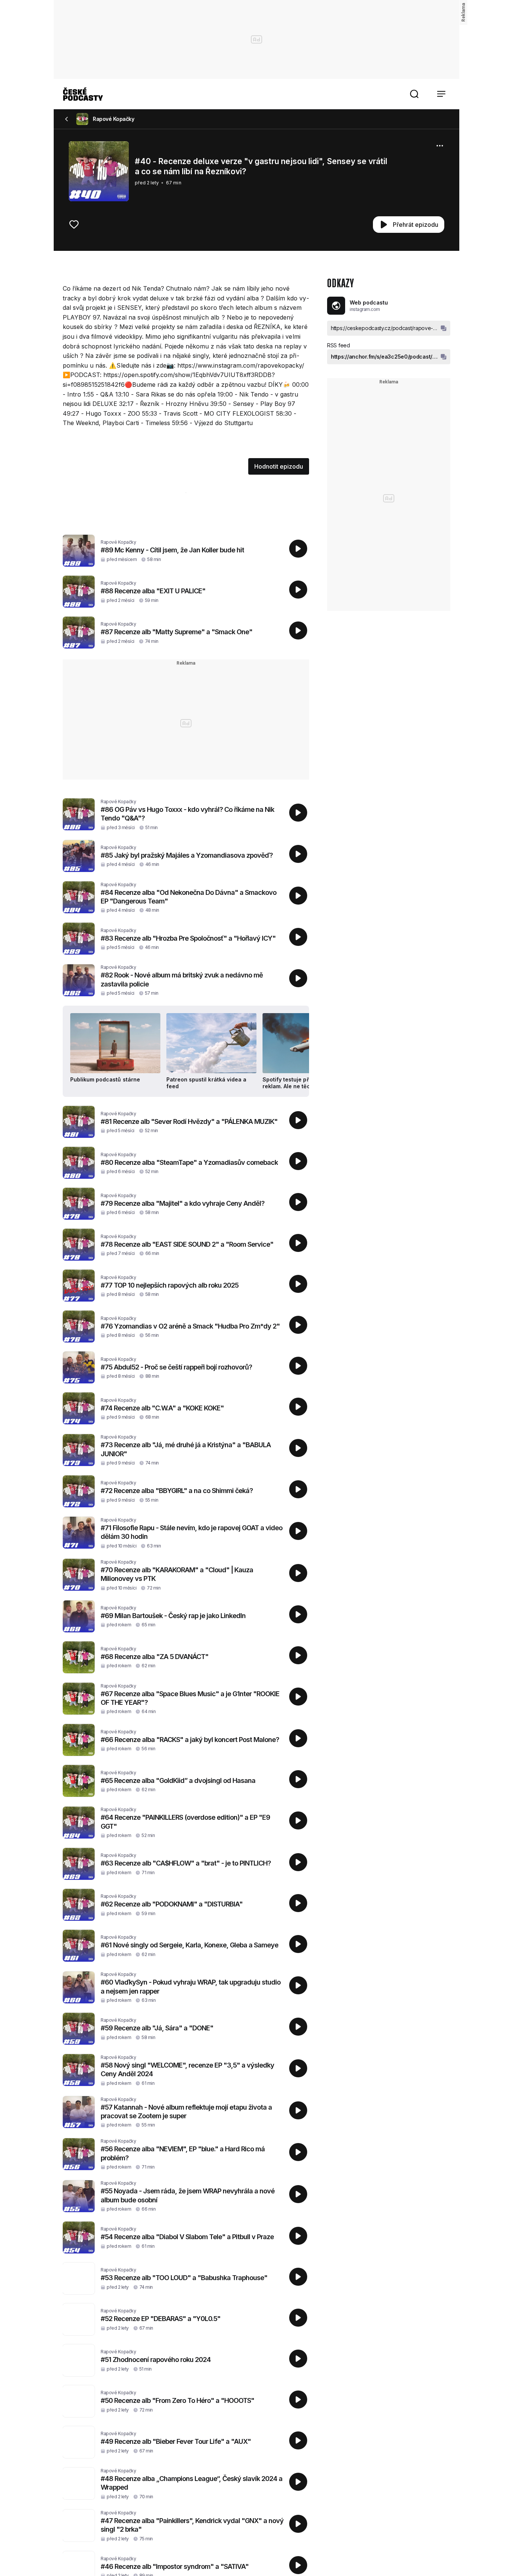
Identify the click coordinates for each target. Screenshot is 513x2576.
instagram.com (365, 309)
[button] (414, 94)
